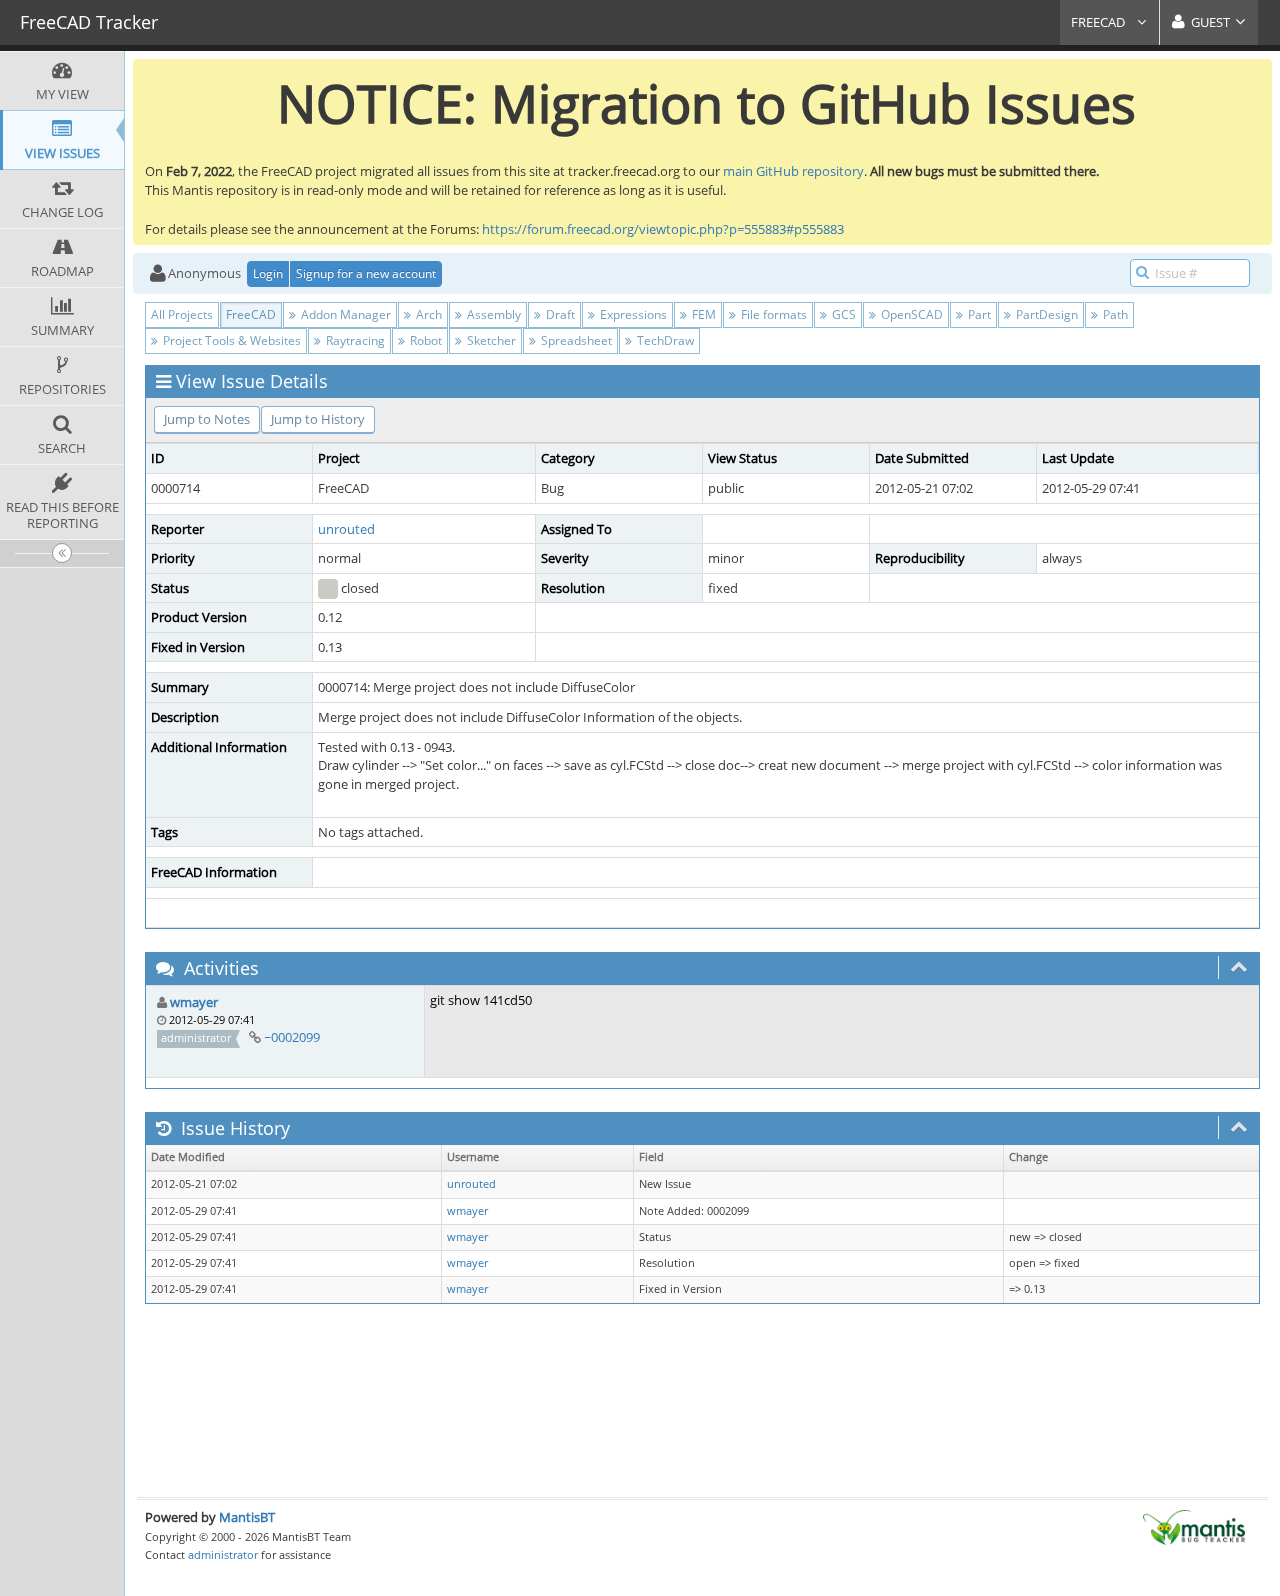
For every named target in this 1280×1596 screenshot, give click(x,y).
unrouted (346, 529)
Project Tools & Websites (230, 340)
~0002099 (292, 1037)
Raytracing (354, 340)
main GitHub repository (793, 171)
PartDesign (1045, 314)
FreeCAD (1099, 22)
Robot (424, 340)
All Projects (182, 314)
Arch (427, 314)
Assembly (492, 314)
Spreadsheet (575, 340)
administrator (223, 1554)
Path (1114, 314)
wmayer (194, 1002)
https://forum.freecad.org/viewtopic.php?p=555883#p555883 (663, 229)
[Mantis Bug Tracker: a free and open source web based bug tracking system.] (1194, 1526)
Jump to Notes (207, 419)
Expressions (632, 314)
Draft (559, 314)
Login (268, 273)
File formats (772, 314)
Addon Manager (344, 314)
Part (978, 314)
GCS (842, 314)
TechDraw (664, 340)
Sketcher (490, 340)
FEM (702, 314)
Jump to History (318, 419)
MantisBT (247, 1517)
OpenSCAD (910, 314)
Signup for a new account (366, 273)
